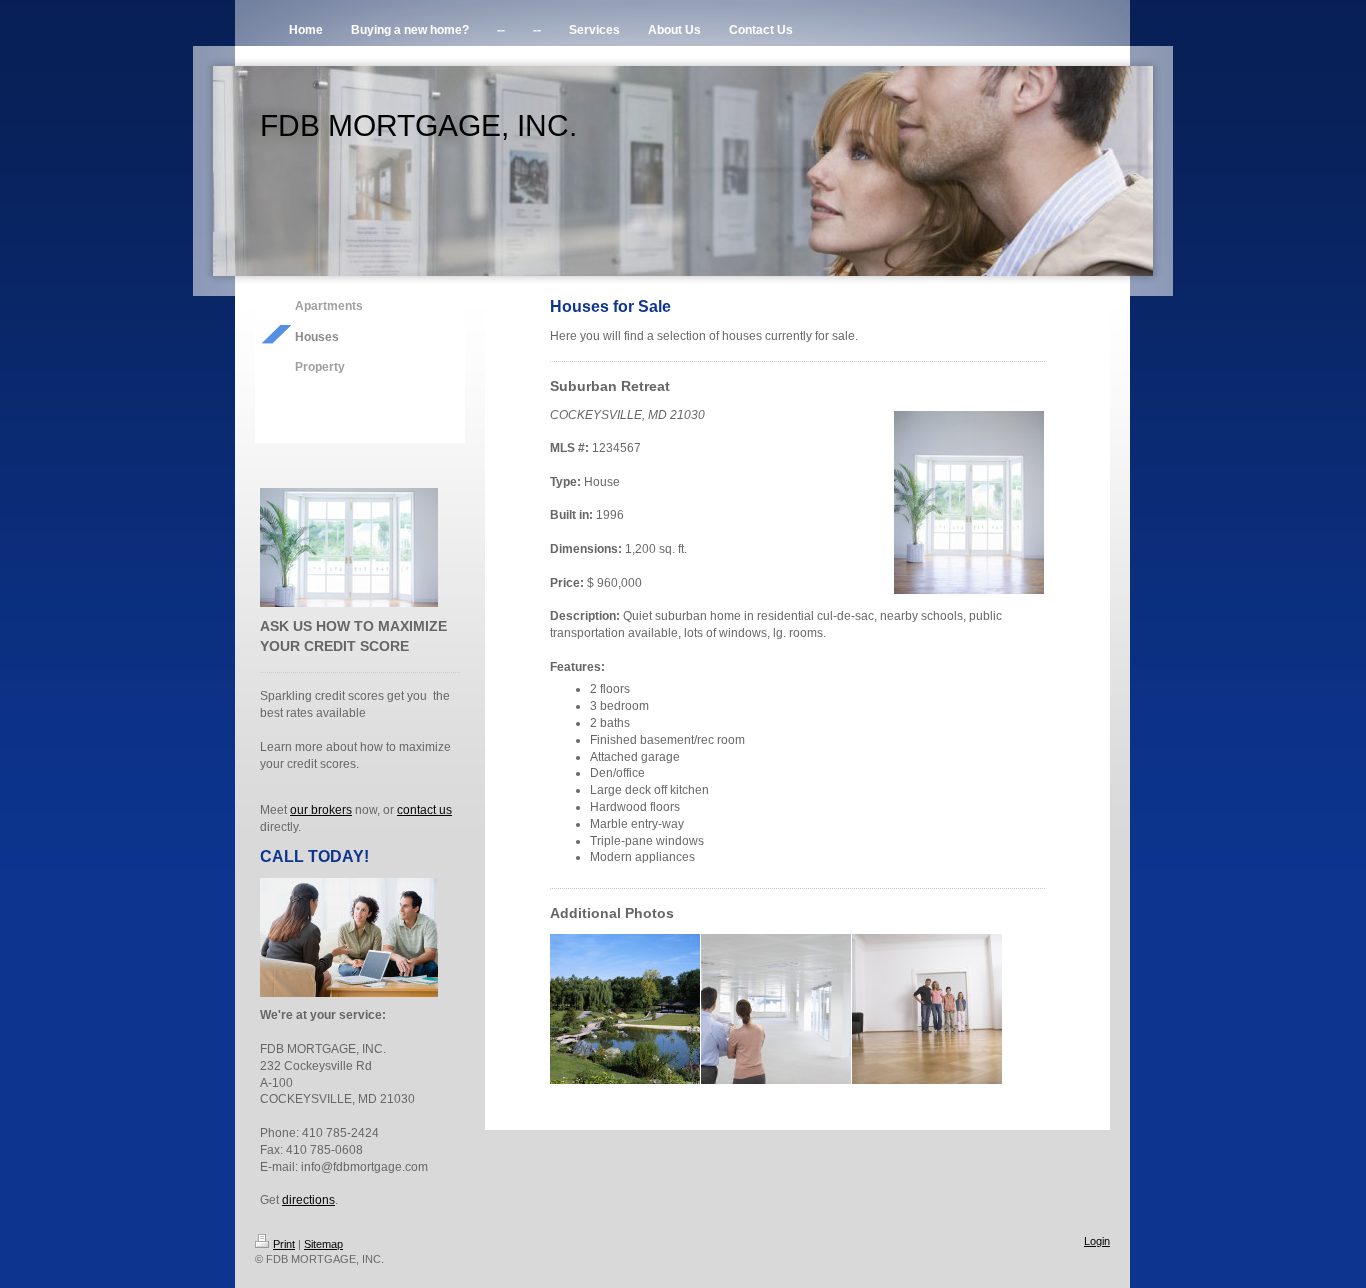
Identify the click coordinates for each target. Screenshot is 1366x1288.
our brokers (321, 810)
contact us (424, 810)
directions (308, 1200)
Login (1097, 1241)
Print (284, 1244)
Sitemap (323, 1244)
